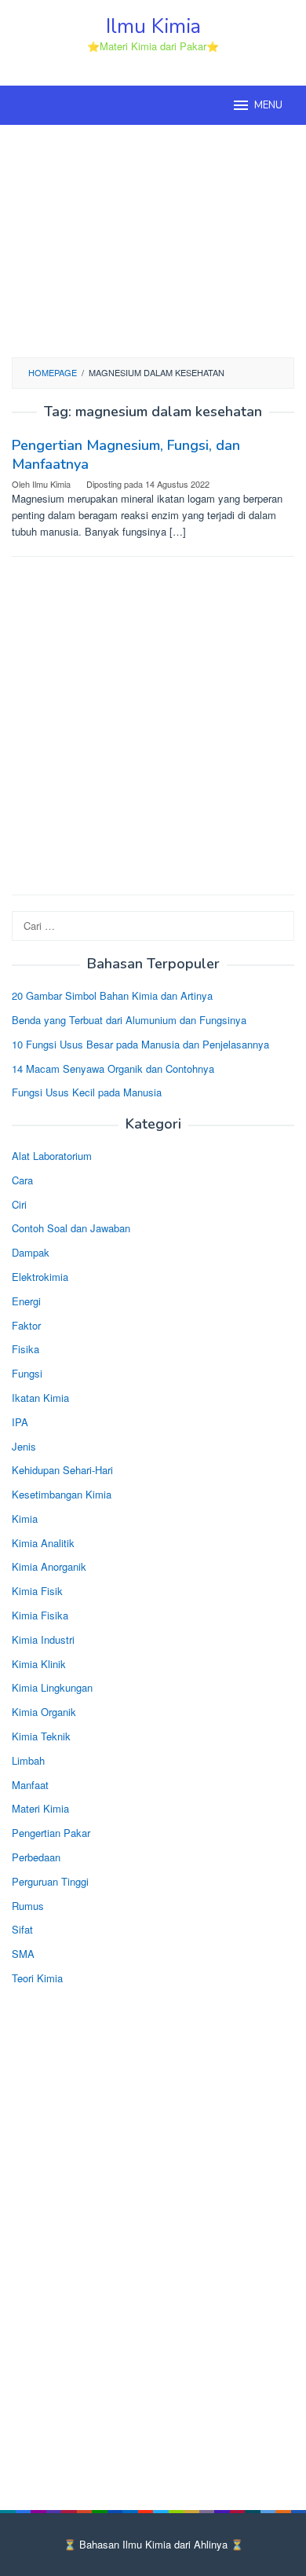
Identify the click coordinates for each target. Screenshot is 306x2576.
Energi (26, 1301)
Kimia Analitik (43, 1543)
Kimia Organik (44, 1712)
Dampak (31, 1252)
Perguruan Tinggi (50, 1881)
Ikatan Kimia (40, 1398)
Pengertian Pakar (51, 1833)
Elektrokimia (40, 1277)
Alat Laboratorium (52, 1156)
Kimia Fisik (37, 1591)
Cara (22, 1180)
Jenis (24, 1446)
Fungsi (27, 1373)
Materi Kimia (40, 1808)
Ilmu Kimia (153, 26)
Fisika (25, 1349)
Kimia (25, 1519)
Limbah (28, 1760)
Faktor (26, 1325)
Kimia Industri (43, 1639)
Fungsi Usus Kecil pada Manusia (87, 1092)
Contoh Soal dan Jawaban (71, 1228)
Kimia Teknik (41, 1736)
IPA (20, 1422)
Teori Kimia (37, 1978)
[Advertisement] (153, 239)
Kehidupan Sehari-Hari (62, 1470)
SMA (23, 1954)
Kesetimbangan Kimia (62, 1494)
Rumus (28, 1906)
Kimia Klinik (39, 1664)
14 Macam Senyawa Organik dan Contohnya (113, 1068)
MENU (268, 105)
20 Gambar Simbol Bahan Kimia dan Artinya (112, 995)
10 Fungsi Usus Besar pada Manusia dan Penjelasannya (140, 1044)
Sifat (22, 1929)
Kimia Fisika (40, 1615)
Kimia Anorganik (49, 1566)
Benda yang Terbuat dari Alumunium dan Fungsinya (129, 1020)
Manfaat (30, 1785)
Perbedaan (36, 1857)
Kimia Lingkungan (52, 1687)
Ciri (19, 1204)
